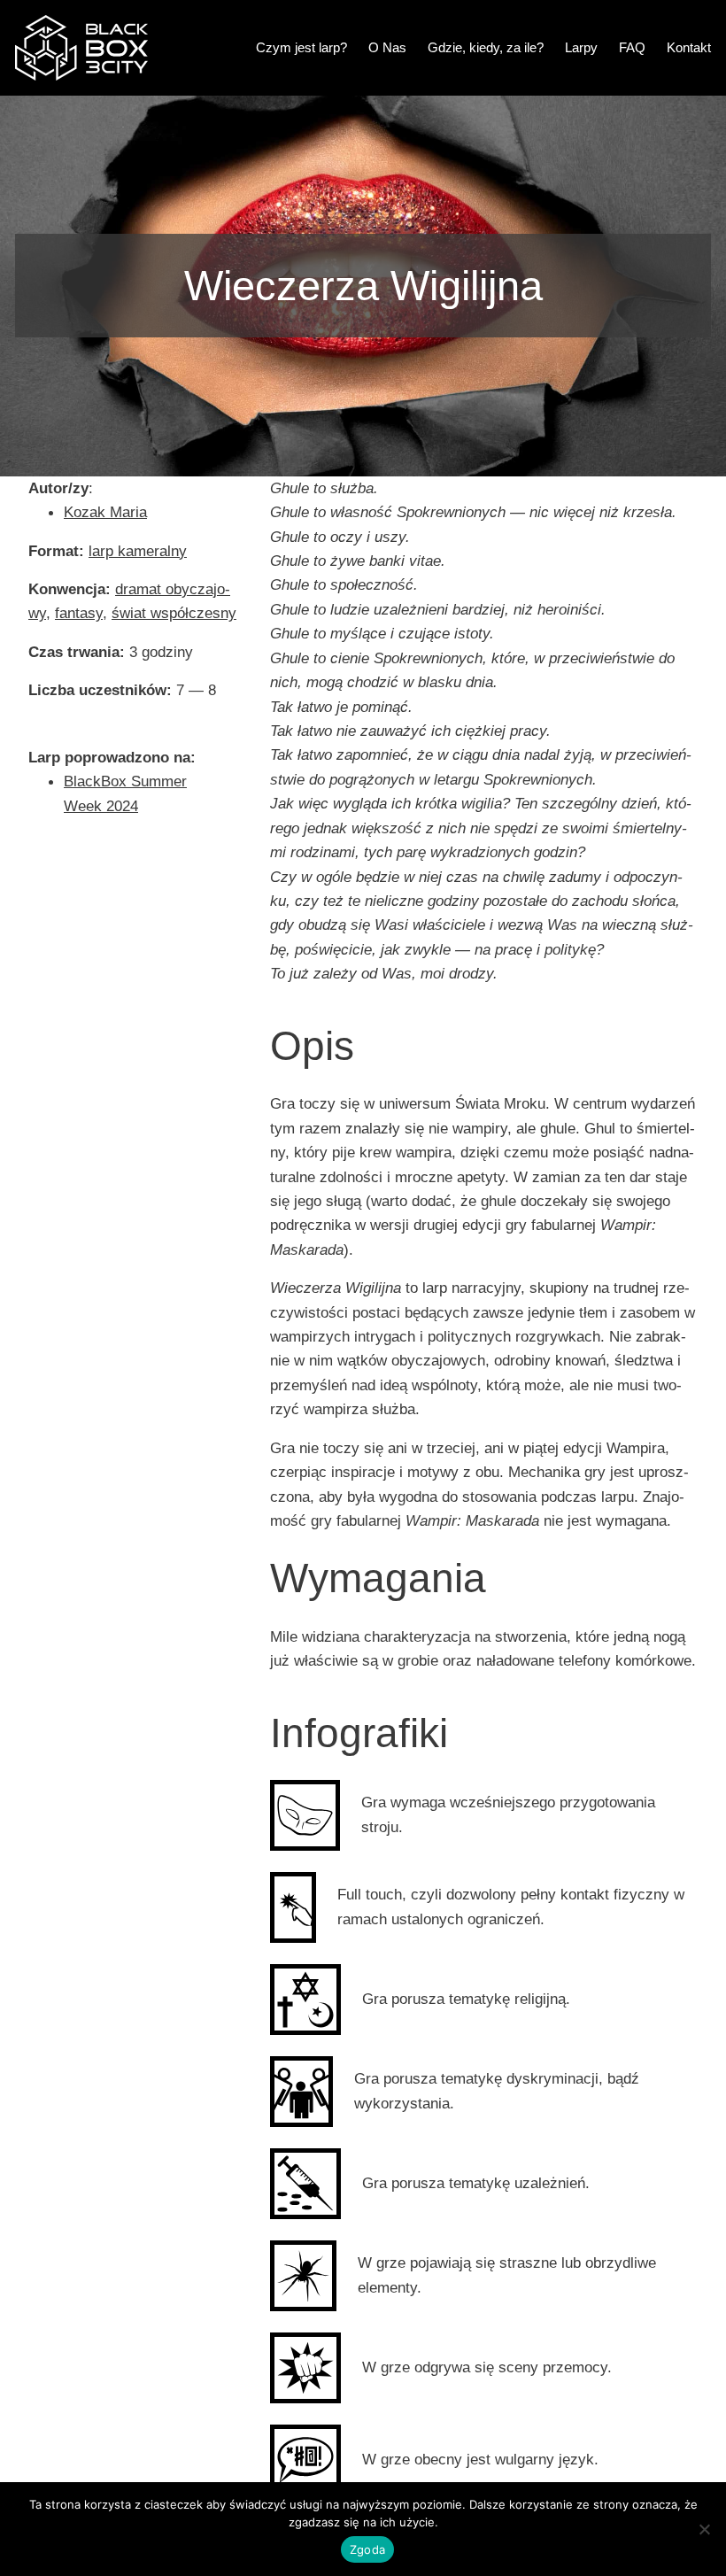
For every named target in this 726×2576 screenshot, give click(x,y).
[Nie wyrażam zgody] (704, 2529)
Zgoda (367, 2549)
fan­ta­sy (79, 613)
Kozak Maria (105, 512)
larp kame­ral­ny (138, 551)
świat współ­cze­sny (174, 613)
